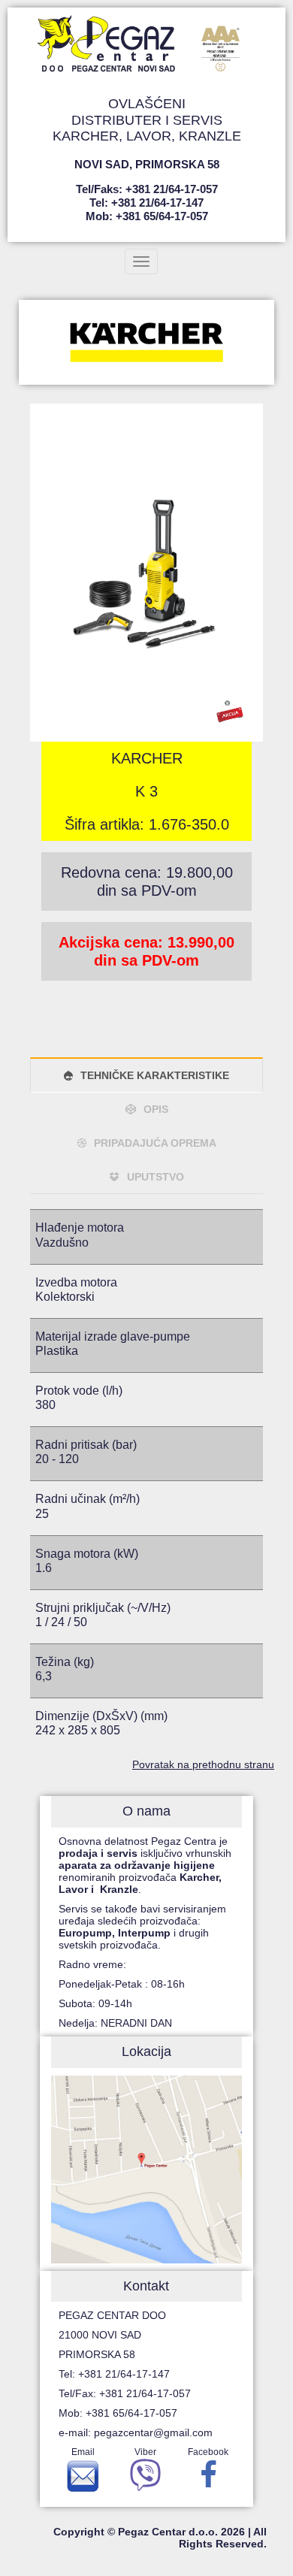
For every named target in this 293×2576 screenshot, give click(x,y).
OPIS (156, 1109)
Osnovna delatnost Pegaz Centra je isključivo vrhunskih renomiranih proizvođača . (145, 1865)
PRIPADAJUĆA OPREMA (155, 1143)
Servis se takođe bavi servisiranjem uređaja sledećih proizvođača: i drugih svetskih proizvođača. (142, 1927)
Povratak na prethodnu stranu (203, 1764)
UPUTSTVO (156, 1177)
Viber (145, 2452)
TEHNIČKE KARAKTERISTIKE (155, 1075)
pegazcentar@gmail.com (153, 2432)
